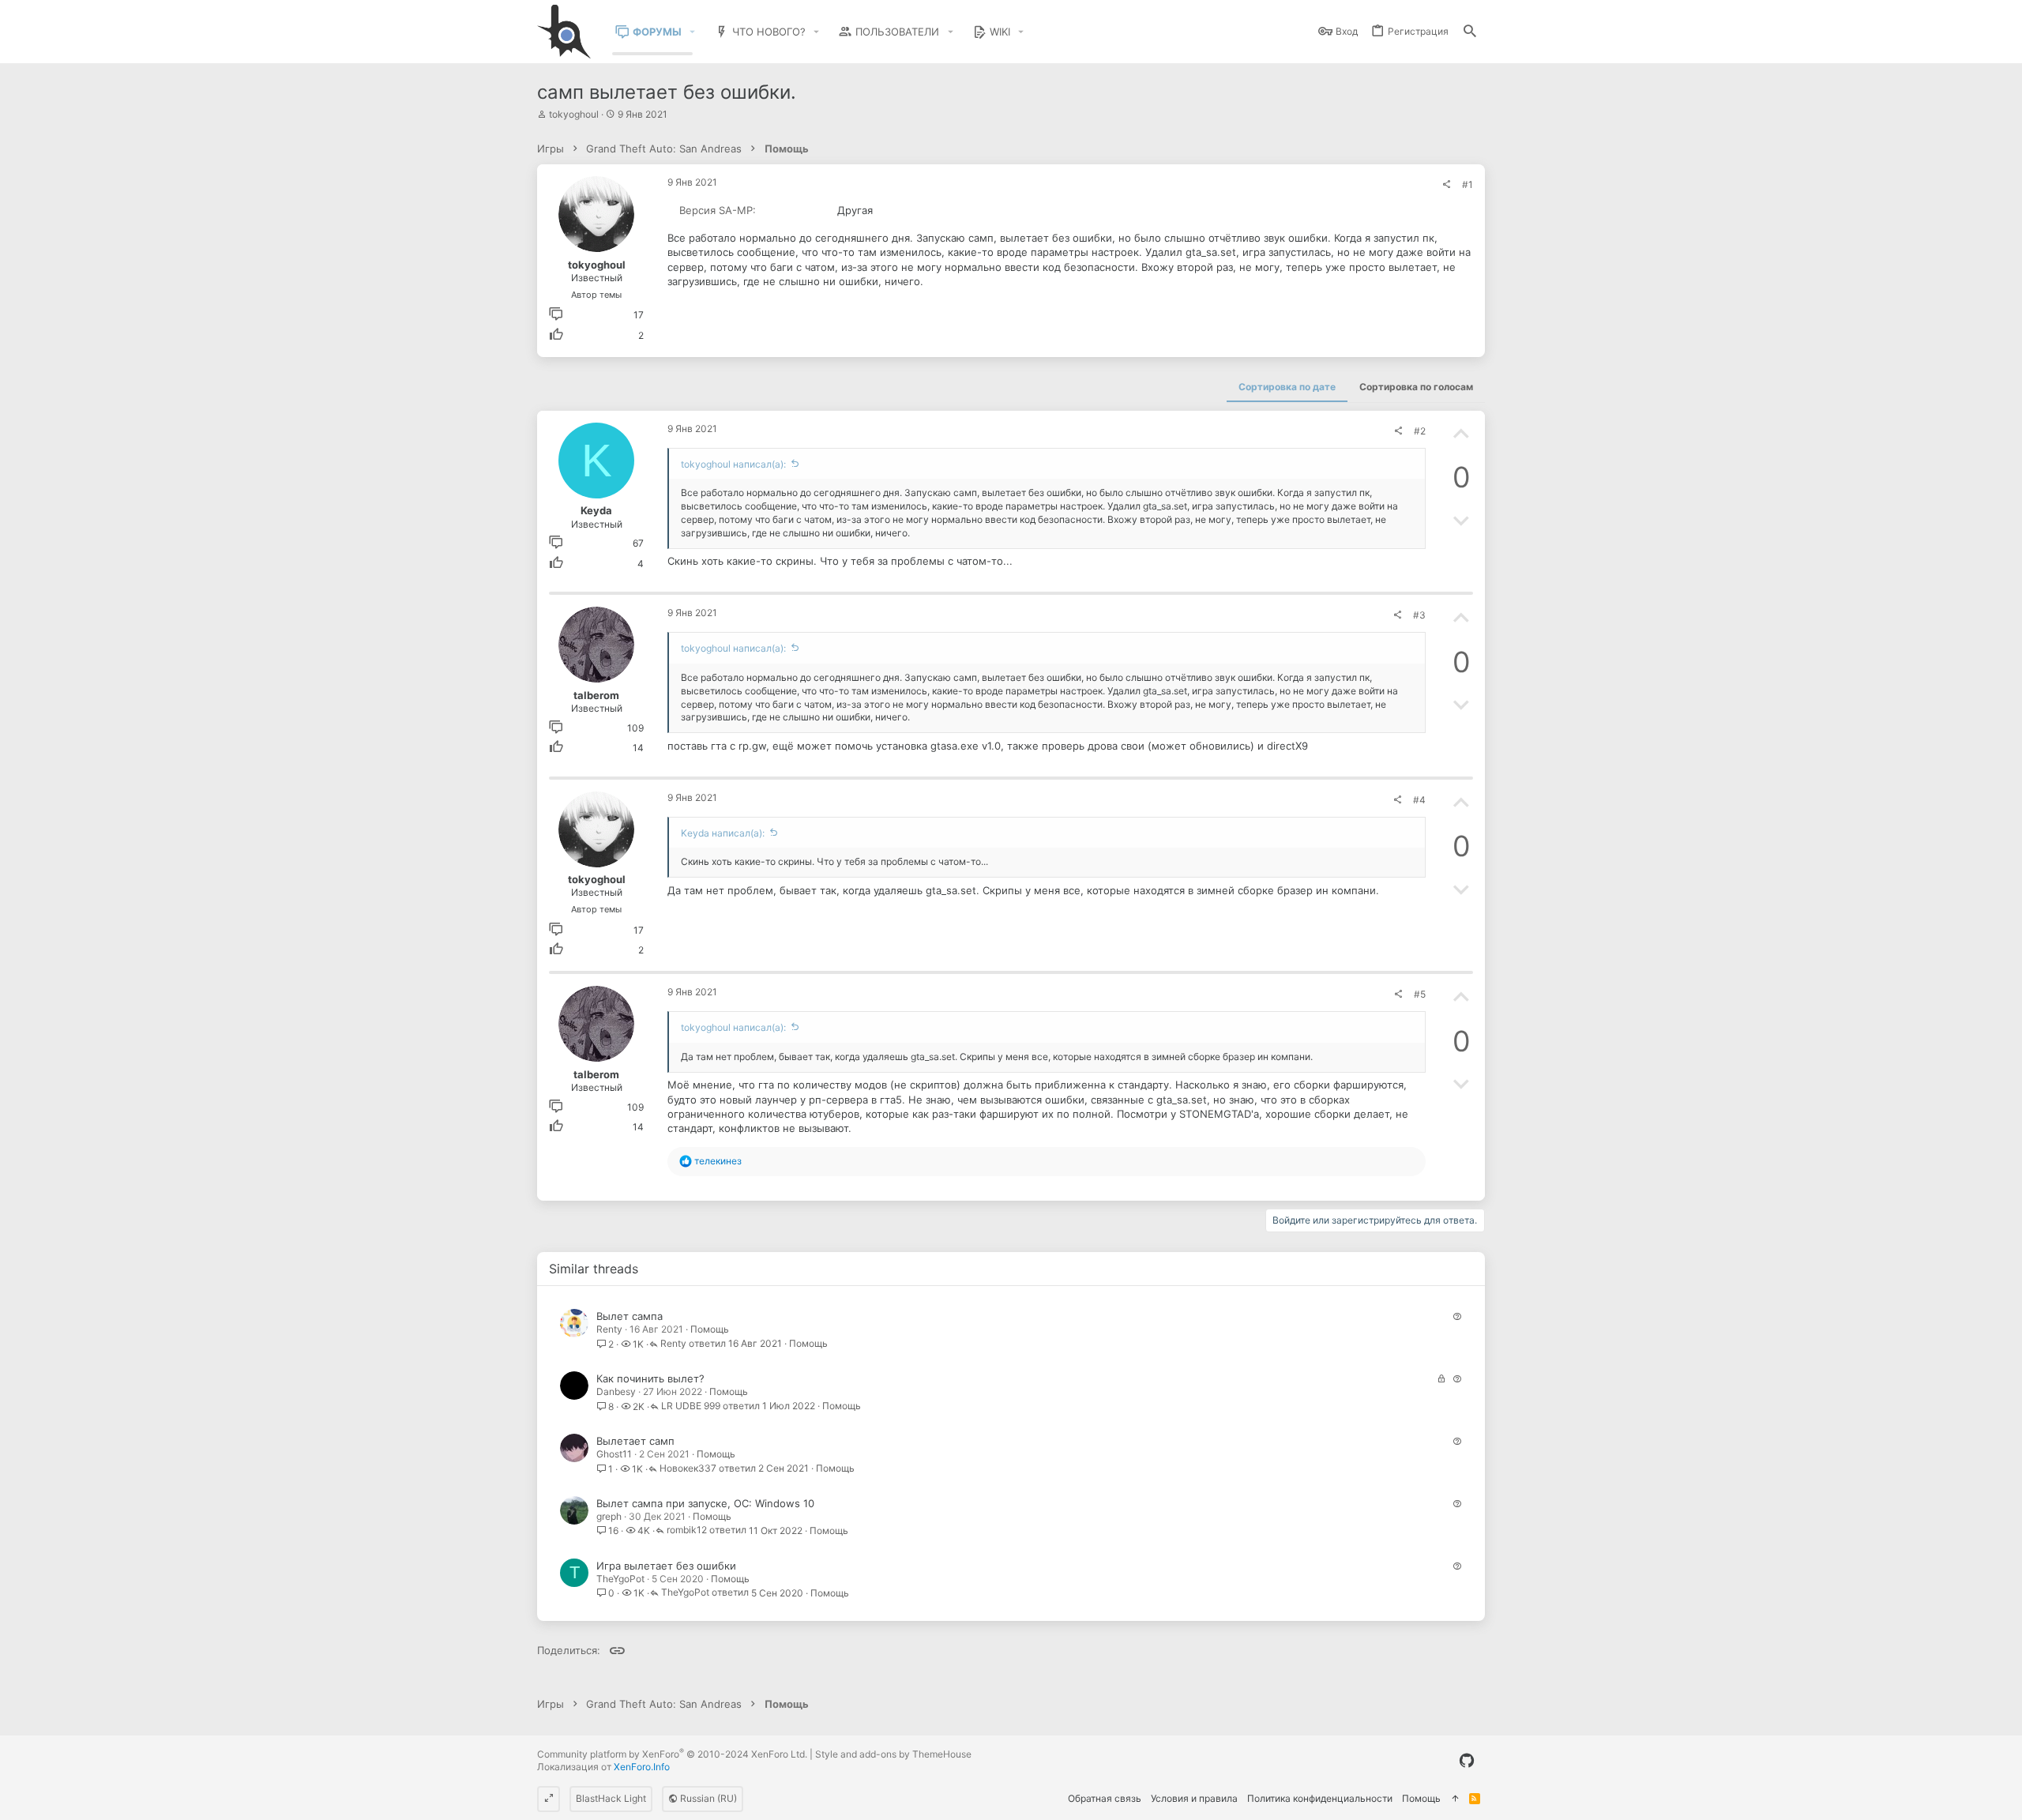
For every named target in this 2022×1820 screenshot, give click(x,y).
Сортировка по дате (1287, 387)
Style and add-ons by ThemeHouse (893, 1754)
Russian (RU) (707, 1798)
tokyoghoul (574, 114)
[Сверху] (1455, 1799)
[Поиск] (1470, 32)
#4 (1419, 800)
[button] (693, 32)
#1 (1468, 184)
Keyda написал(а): (723, 833)
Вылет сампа (630, 1316)
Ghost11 (614, 1454)
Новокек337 (688, 1469)
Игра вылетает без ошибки (666, 1566)
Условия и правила (1194, 1798)
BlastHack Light (611, 1798)
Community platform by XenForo (672, 1754)
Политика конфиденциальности (1320, 1798)
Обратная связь (1105, 1798)
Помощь (710, 1329)
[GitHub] (1467, 1761)
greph (609, 1516)
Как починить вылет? (650, 1378)
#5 (1420, 994)
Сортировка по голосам (1416, 387)
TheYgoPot (620, 1579)
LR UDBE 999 (691, 1406)
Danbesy (616, 1391)
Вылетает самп (635, 1441)
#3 (1419, 615)
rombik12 (687, 1530)
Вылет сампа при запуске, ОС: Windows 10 (705, 1503)
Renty (609, 1329)
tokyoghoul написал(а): (733, 464)
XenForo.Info (642, 1767)
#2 (1420, 431)
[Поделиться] (1446, 185)
